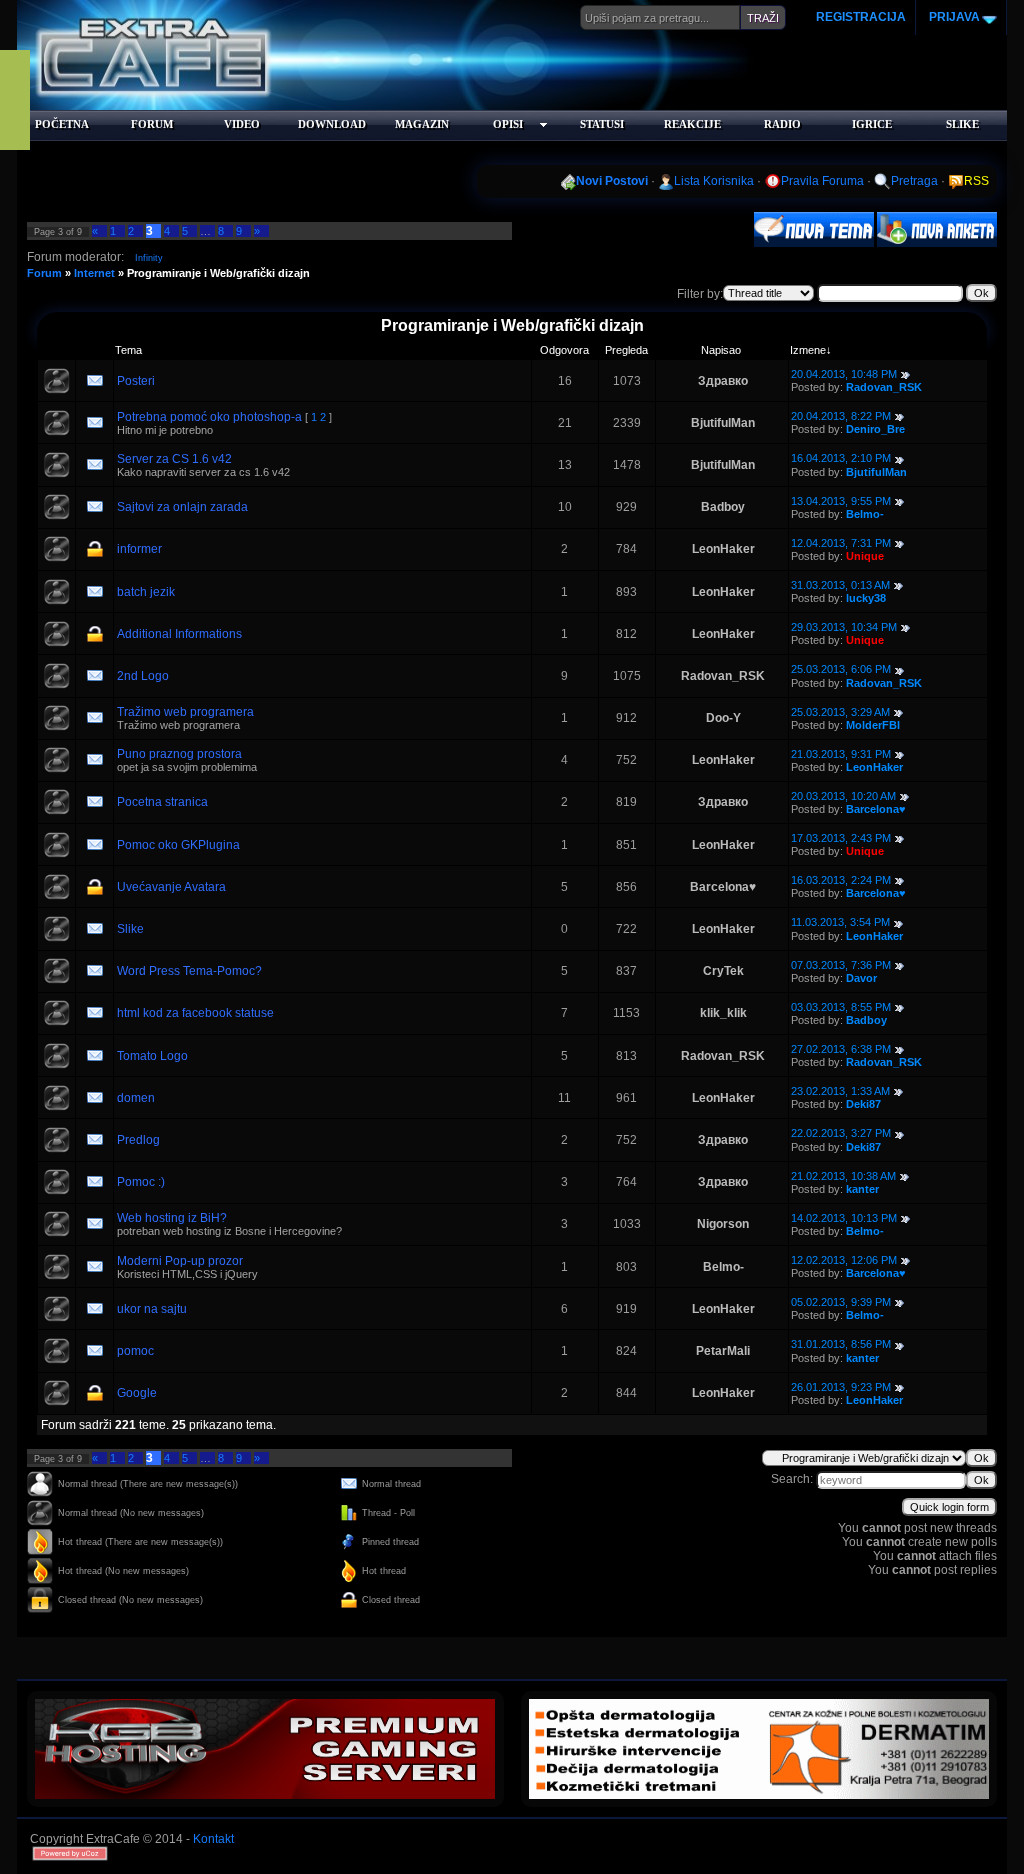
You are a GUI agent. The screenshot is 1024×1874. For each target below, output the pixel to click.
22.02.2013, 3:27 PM (841, 1133)
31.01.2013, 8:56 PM (841, 1344)
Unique (865, 556)
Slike (130, 929)
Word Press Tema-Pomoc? (189, 971)
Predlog (138, 1140)
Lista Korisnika (714, 181)
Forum (44, 273)
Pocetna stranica (162, 802)
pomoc (135, 1351)
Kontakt (213, 1839)
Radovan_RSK (884, 387)
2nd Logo (143, 676)
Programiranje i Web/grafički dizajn (218, 273)
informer (139, 549)
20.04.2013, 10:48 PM (844, 374)
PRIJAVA (953, 17)
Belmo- (865, 514)
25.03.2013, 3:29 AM (840, 712)
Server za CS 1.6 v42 (174, 459)
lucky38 (866, 598)
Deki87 (863, 1104)
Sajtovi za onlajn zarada (182, 507)
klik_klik (723, 1013)
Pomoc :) (141, 1182)
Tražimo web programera (185, 712)
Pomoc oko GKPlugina (178, 845)
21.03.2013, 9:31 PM (841, 754)
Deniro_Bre (875, 429)
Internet (94, 273)
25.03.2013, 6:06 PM (841, 669)
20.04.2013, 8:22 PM (841, 416)
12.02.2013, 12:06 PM (844, 1260)
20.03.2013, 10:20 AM (843, 796)
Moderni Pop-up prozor (180, 1261)
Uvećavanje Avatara (171, 887)
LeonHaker (723, 549)
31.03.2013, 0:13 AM (840, 585)
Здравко (723, 381)
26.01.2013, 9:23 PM (841, 1387)
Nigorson (723, 1224)
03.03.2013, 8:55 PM (841, 1007)
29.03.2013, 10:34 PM (844, 627)
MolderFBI (873, 725)
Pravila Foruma (822, 181)
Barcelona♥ (876, 809)
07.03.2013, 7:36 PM (841, 965)
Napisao (721, 350)
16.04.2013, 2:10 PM (841, 458)
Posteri (136, 381)
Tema (128, 350)
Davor (861, 978)
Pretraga (914, 181)
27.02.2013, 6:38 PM (841, 1049)
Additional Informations (179, 634)
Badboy (723, 507)
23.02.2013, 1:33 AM (840, 1091)
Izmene (808, 350)
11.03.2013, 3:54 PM (840, 922)
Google (137, 1393)
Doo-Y (723, 718)
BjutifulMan (723, 423)
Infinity (149, 258)
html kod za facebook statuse (195, 1013)
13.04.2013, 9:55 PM (841, 501)
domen (136, 1098)
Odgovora (564, 350)
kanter (862, 1189)
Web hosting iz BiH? (172, 1218)
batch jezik (146, 592)
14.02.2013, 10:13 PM (844, 1218)
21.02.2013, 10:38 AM (843, 1176)
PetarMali (723, 1351)
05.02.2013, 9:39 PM (841, 1302)
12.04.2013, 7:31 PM (841, 543)
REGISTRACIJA (861, 17)
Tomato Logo (152, 1056)
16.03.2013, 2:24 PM (841, 880)
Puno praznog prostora (179, 754)
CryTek (723, 971)
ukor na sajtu (152, 1309)
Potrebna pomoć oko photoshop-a (209, 417)
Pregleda (626, 350)
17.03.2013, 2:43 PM (841, 838)
